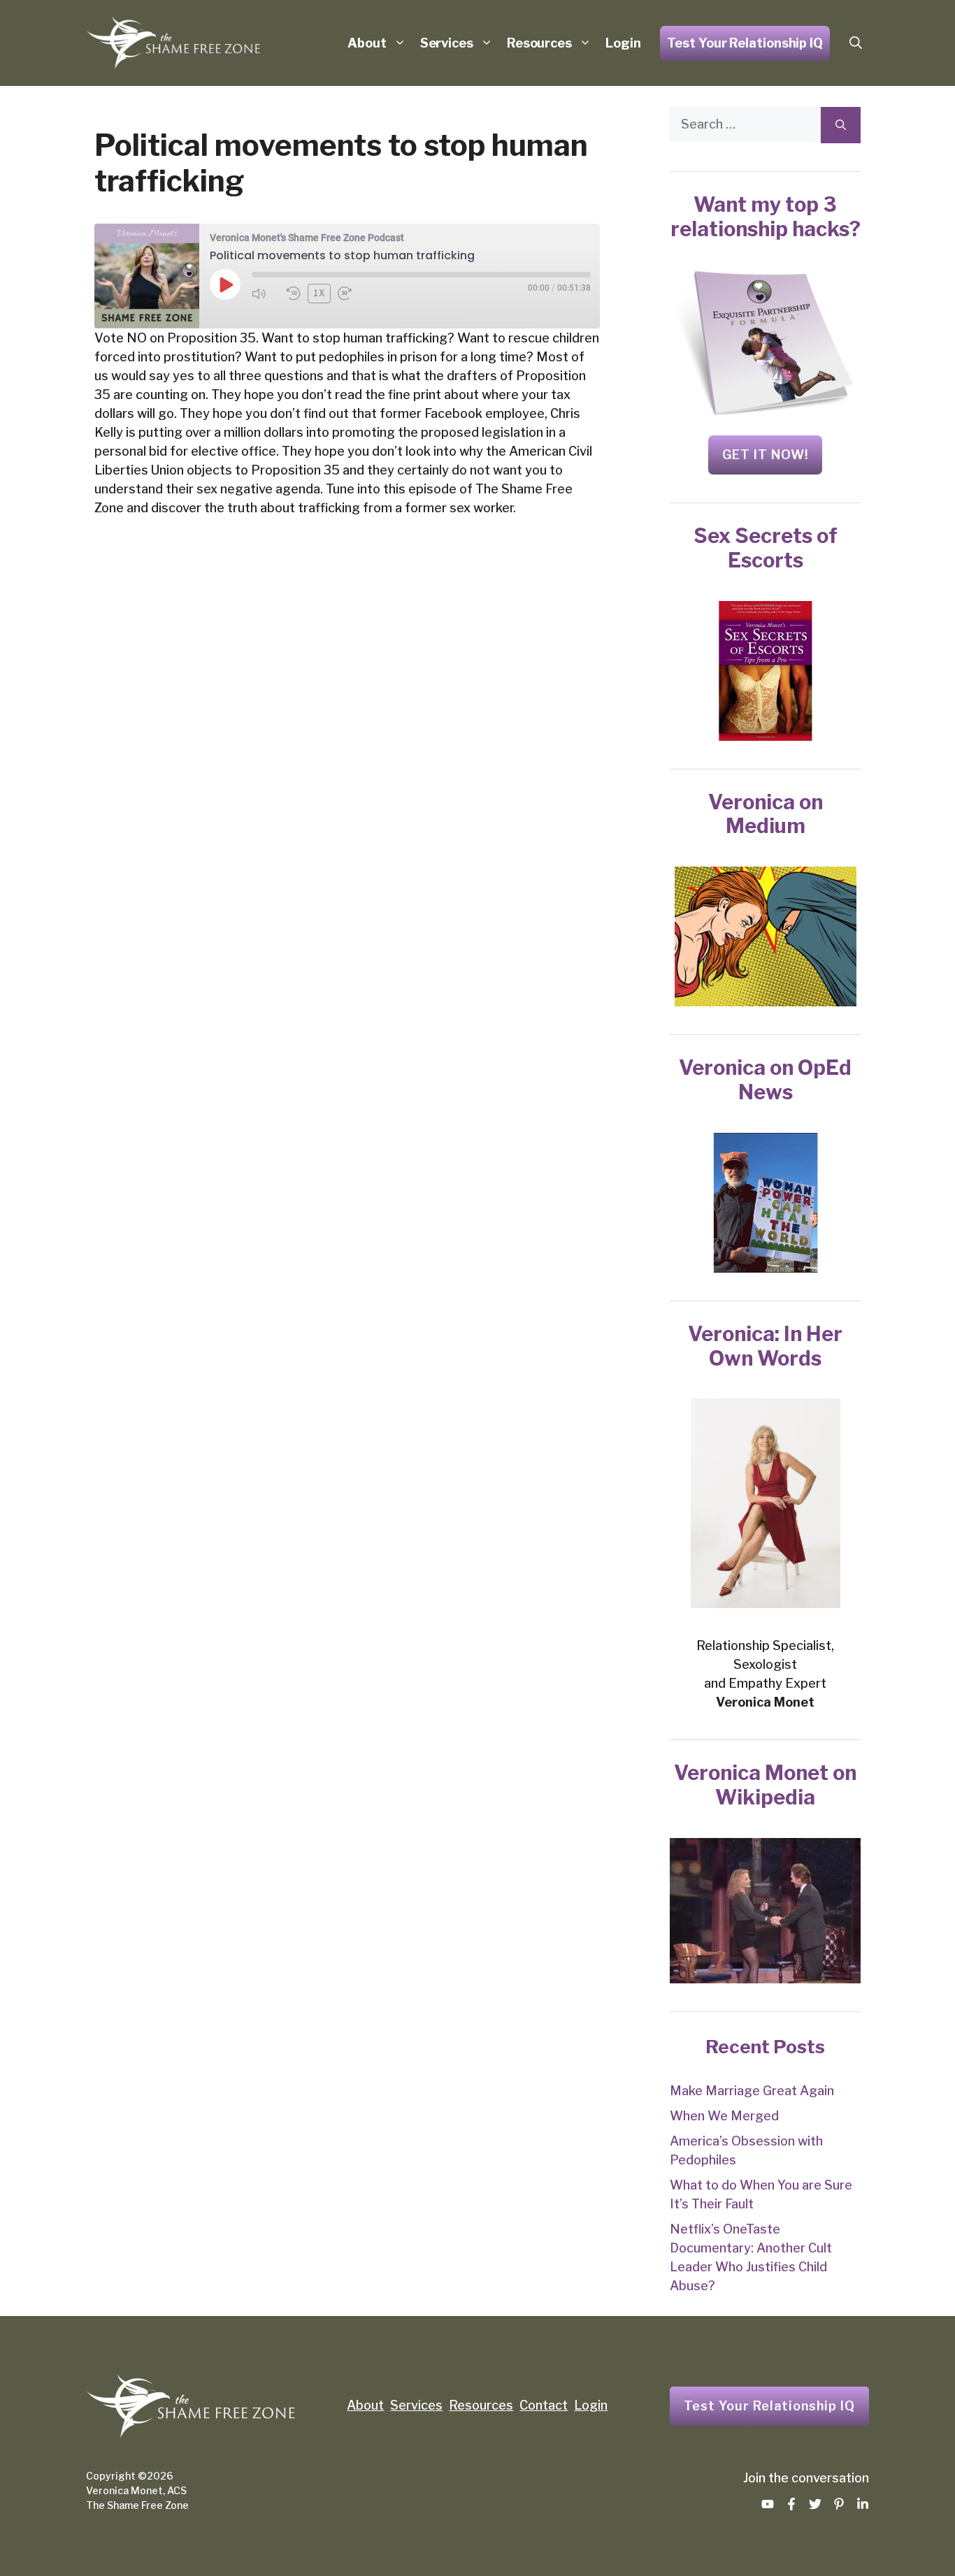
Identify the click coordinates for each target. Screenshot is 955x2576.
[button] (856, 43)
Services (447, 43)
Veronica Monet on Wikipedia (765, 1785)
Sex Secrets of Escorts (766, 548)
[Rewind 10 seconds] (294, 294)
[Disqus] (347, 762)
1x (319, 293)
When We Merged (724, 2116)
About (367, 43)
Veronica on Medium (766, 814)
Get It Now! (765, 455)
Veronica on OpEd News (765, 1080)
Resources (539, 43)
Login (623, 43)
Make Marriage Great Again (752, 2091)
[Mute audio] (266, 294)
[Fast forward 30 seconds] (352, 294)
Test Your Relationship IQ (745, 43)
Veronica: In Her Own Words (765, 1346)
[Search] (841, 125)
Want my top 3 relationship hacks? (766, 217)
